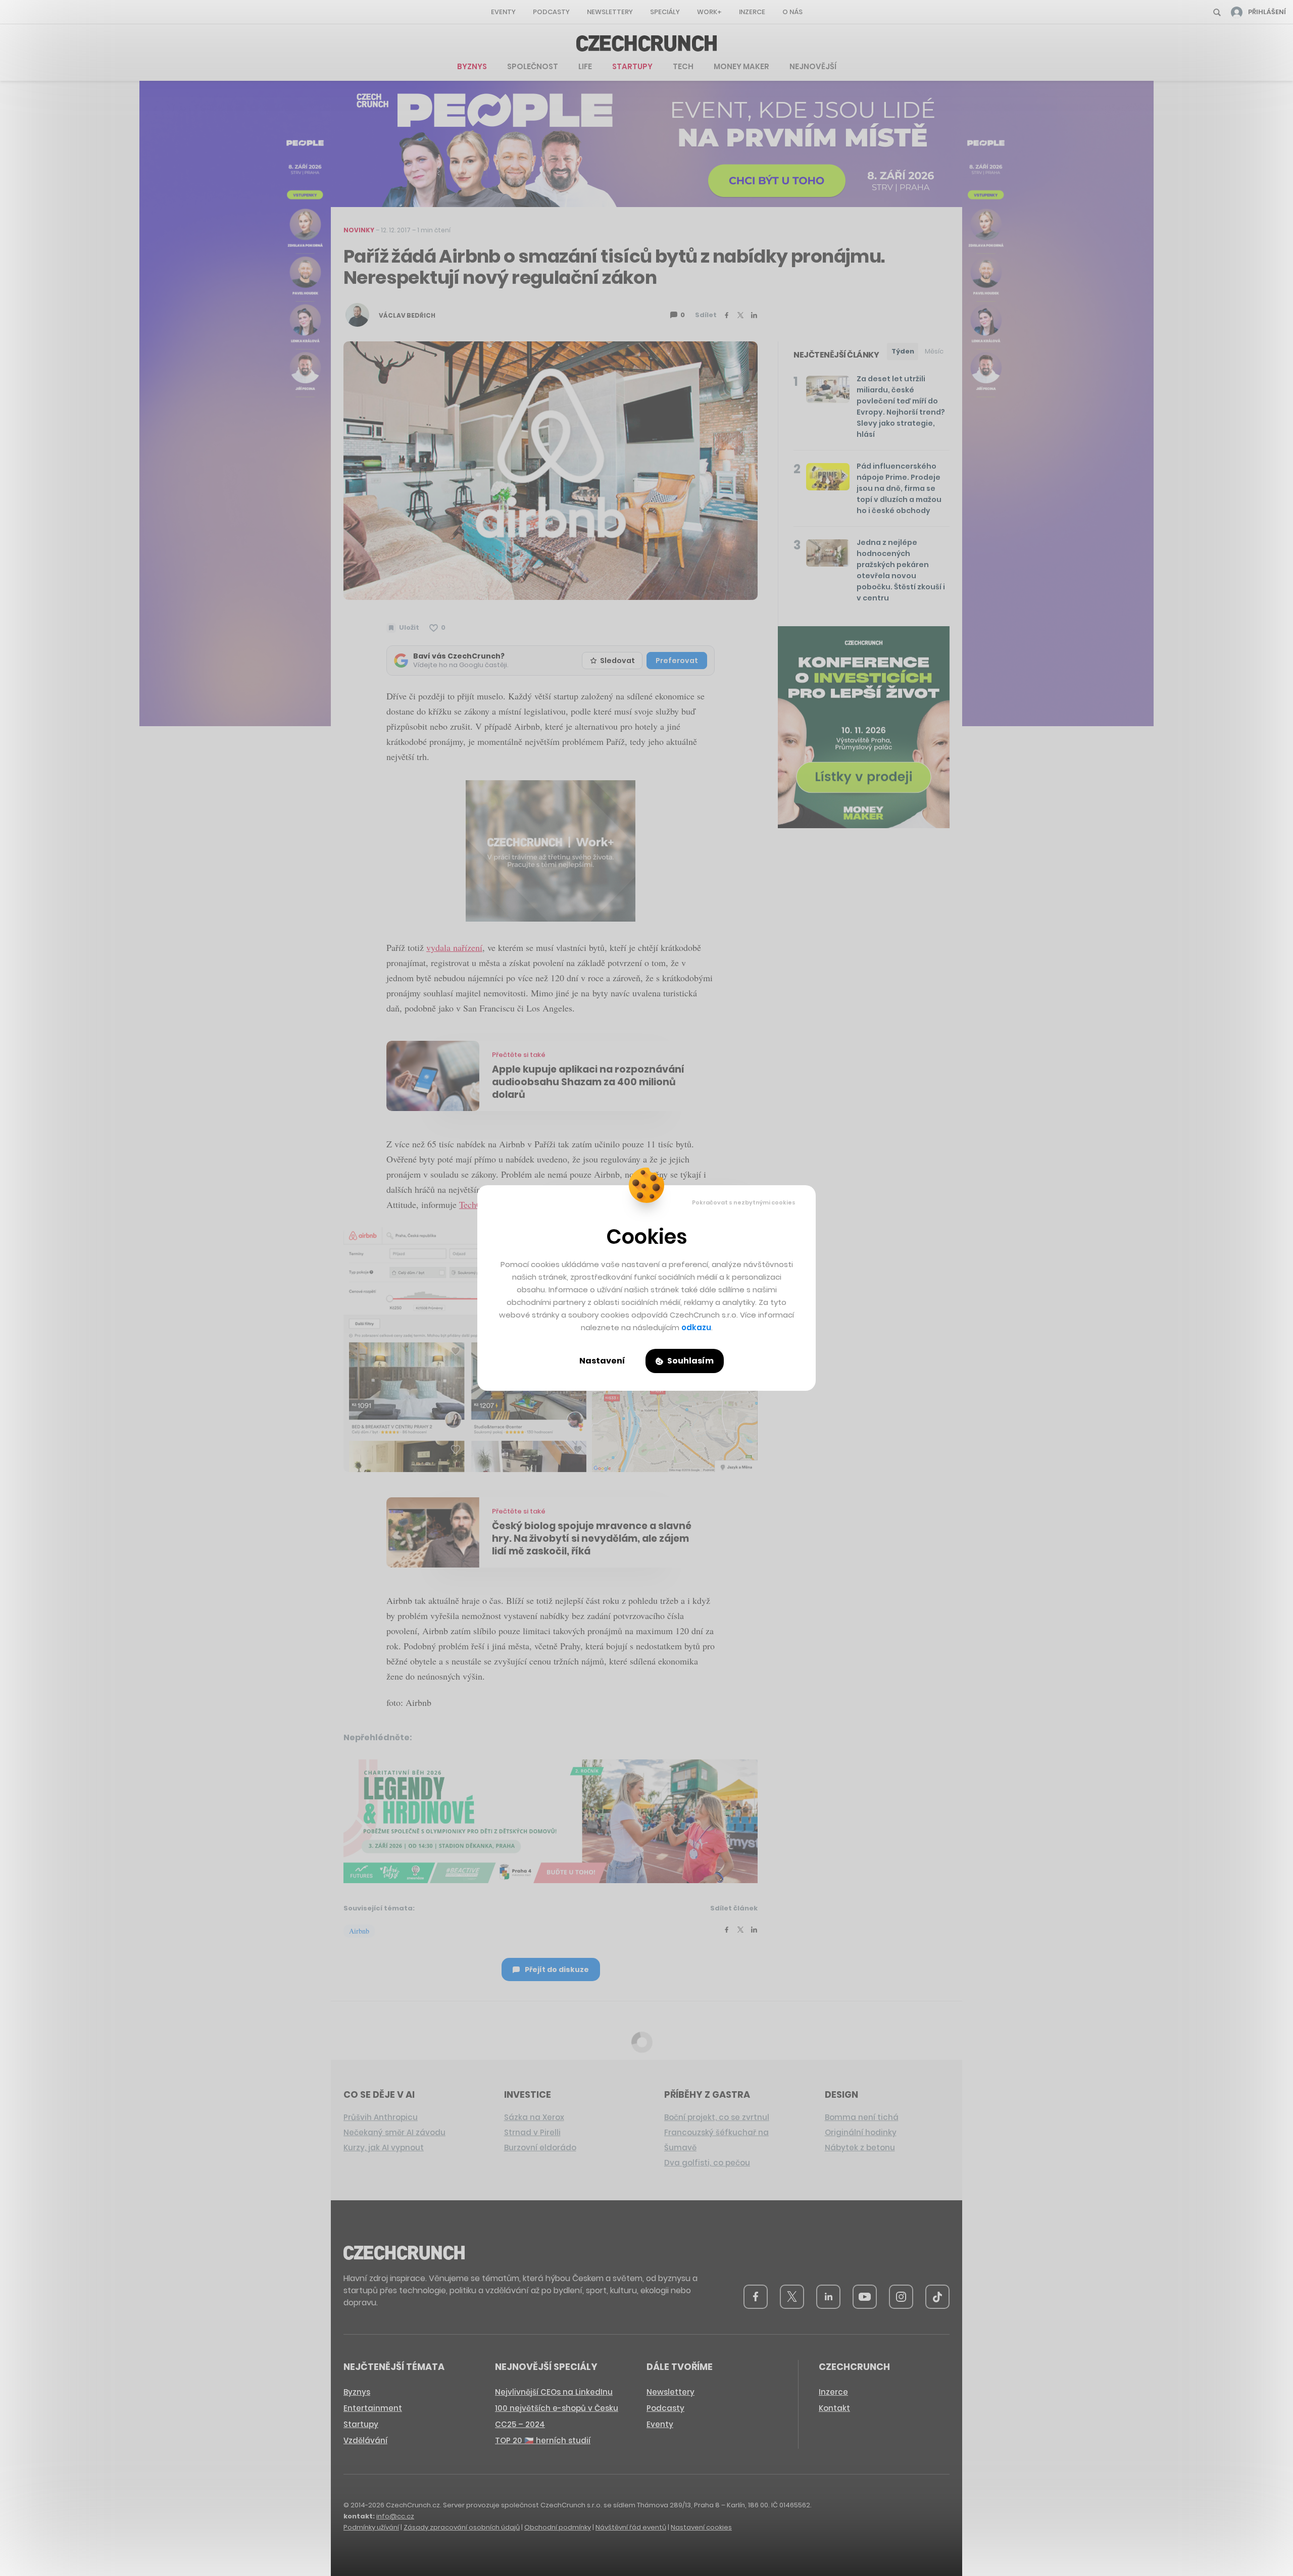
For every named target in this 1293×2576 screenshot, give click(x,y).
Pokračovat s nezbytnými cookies (744, 1202)
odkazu (696, 1327)
